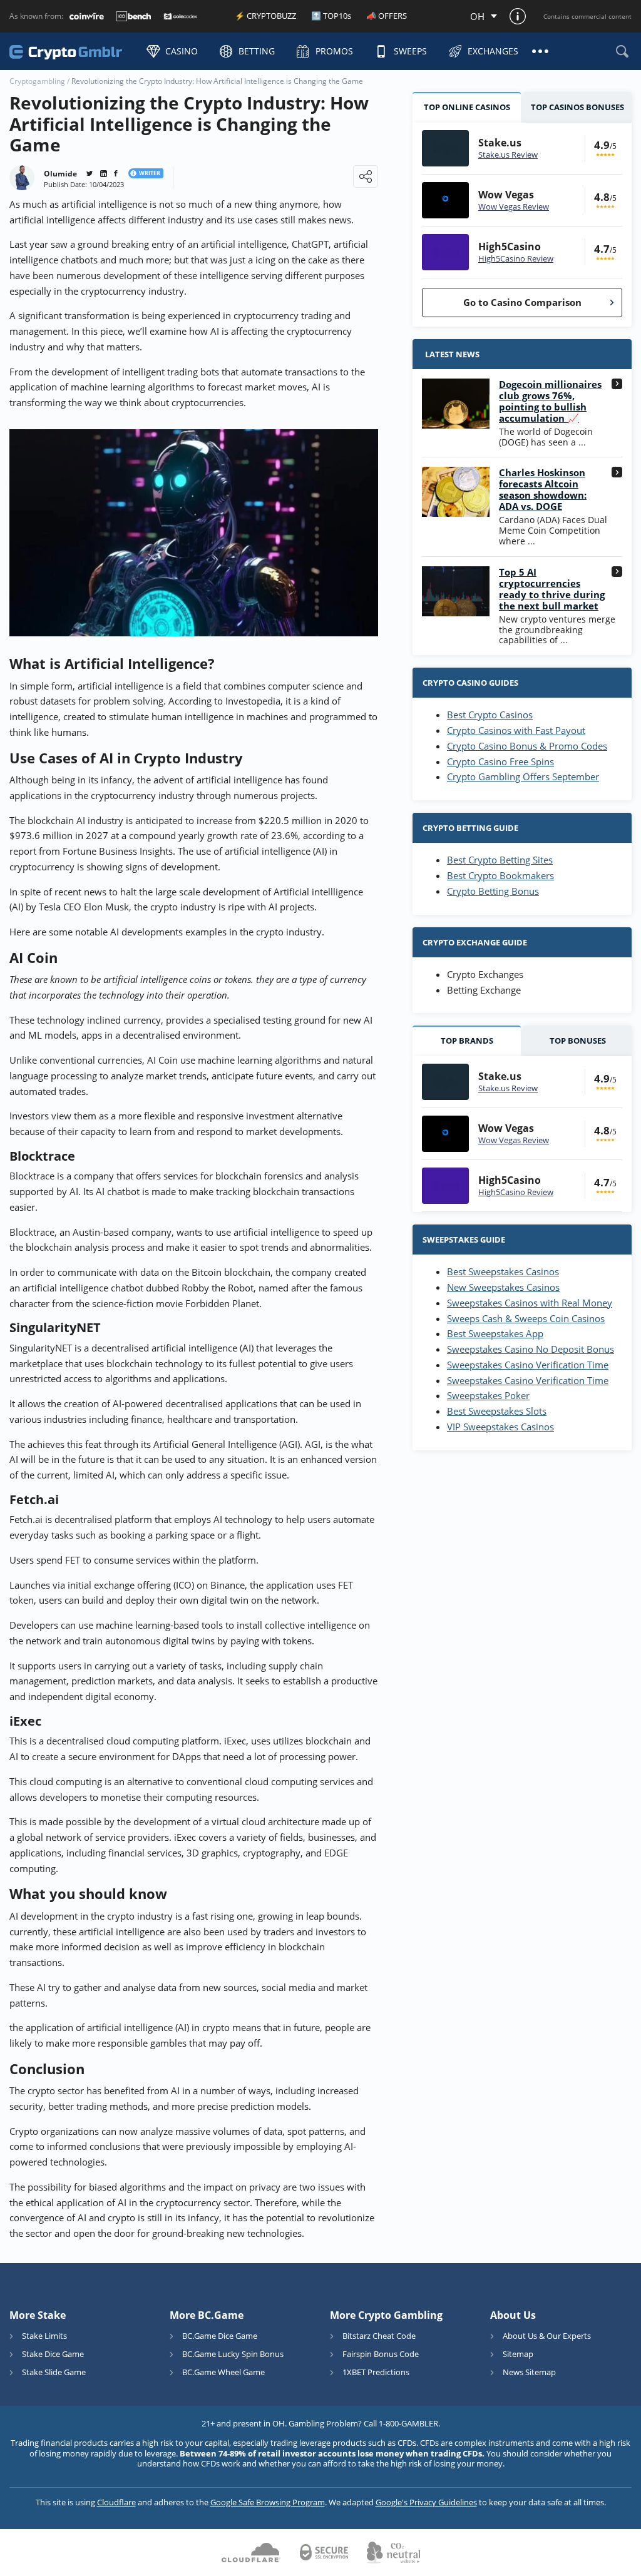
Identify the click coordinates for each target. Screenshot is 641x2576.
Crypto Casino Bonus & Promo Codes (527, 746)
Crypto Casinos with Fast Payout (516, 730)
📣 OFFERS (387, 16)
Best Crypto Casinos (490, 715)
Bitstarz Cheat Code (379, 2336)
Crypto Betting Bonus (493, 891)
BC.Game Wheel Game (223, 2372)
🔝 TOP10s (331, 16)
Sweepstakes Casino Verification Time (528, 1365)
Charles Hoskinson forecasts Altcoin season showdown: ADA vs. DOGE (543, 489)
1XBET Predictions (376, 2372)
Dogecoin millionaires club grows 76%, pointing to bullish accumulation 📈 (550, 401)
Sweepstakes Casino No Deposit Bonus (531, 1349)
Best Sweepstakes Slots (497, 1411)
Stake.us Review (508, 155)
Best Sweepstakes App (495, 1333)
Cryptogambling (37, 81)
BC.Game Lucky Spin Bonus (233, 2354)
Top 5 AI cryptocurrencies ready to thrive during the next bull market (552, 589)
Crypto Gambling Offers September (523, 776)
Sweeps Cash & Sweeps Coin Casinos (526, 1318)
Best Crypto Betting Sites (500, 860)
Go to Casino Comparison (522, 302)
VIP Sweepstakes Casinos (500, 1427)
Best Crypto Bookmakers (500, 875)
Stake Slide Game (54, 2372)
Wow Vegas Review (514, 206)
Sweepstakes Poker (488, 1395)
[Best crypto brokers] (72, 51)
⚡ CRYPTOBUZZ (265, 16)
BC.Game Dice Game (220, 2336)
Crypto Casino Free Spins (500, 761)
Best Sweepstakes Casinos (503, 1271)
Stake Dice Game (53, 2354)
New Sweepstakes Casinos (503, 1287)
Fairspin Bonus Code (381, 2354)
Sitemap (518, 2354)
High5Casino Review (516, 258)
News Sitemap (529, 2372)
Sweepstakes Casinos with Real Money (530, 1303)
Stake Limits (44, 2336)
